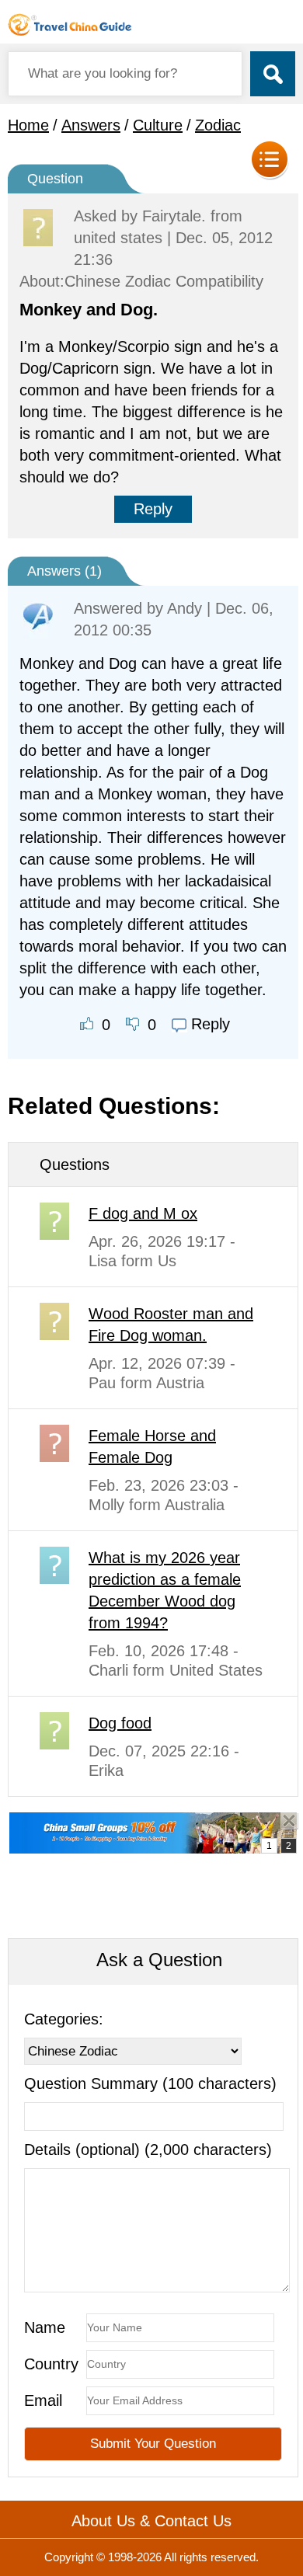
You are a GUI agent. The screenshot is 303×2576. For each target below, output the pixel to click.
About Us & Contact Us (151, 2521)
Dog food (120, 1723)
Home (28, 125)
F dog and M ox (143, 1213)
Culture (158, 125)
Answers (91, 125)
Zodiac (218, 125)
